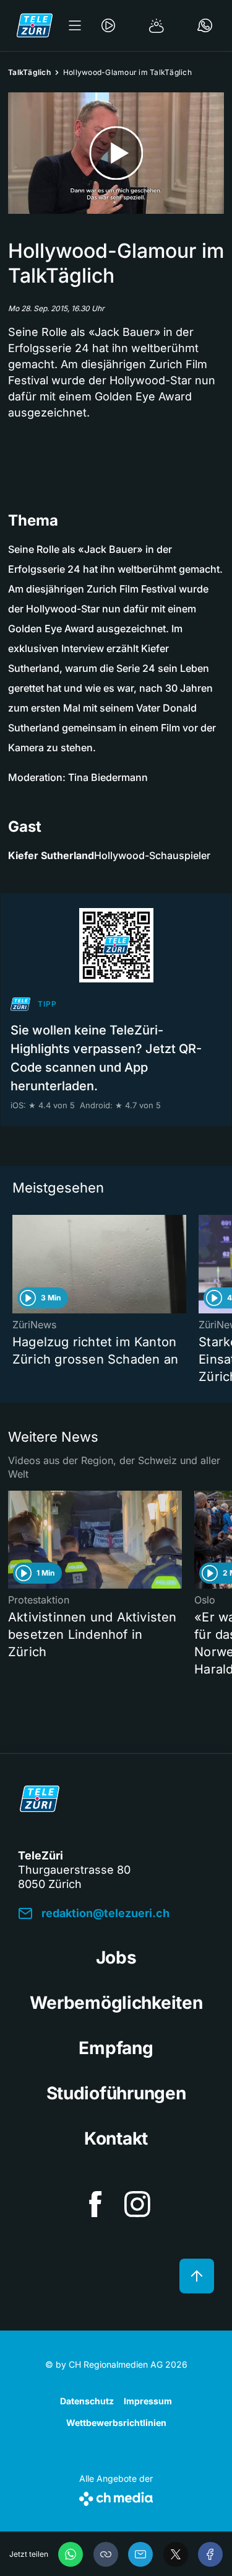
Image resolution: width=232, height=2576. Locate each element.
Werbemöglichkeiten (116, 2003)
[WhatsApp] (71, 2554)
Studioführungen (116, 2093)
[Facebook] (210, 2554)
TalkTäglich (29, 72)
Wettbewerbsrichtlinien (116, 2423)
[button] (106, 2554)
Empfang (116, 2048)
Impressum (148, 2401)
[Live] (108, 25)
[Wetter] (157, 25)
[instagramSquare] (137, 2204)
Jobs (116, 1957)
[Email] (140, 2554)
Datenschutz (87, 2401)
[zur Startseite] (35, 25)
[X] (176, 2554)
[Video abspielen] (116, 153)
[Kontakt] (205, 25)
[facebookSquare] (95, 2204)
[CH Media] (116, 2496)
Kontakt (116, 2138)
